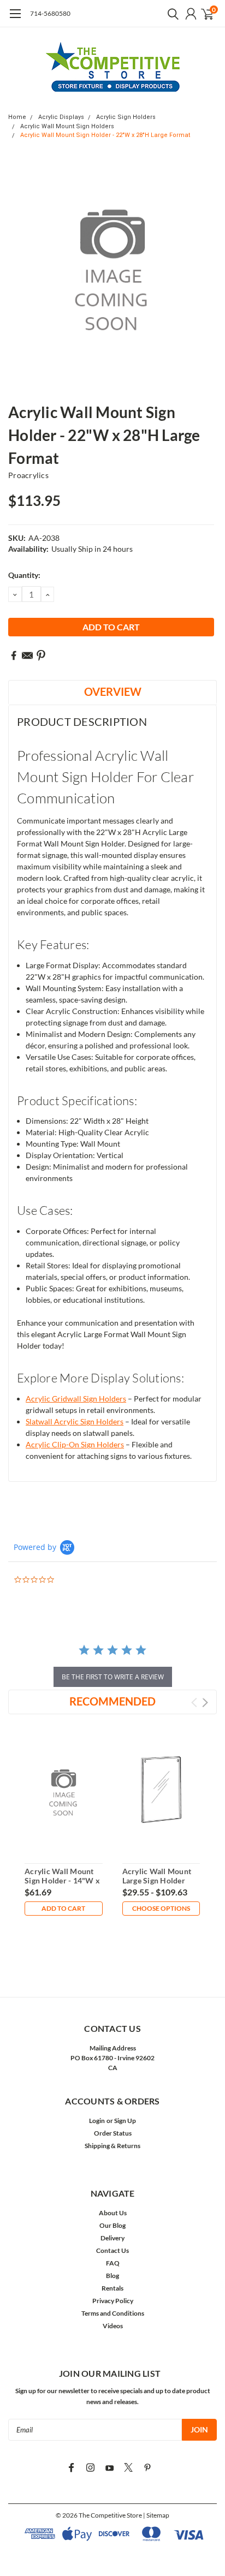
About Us (113, 2213)
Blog (112, 2276)
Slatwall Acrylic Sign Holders (75, 1421)
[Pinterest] (41, 655)
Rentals (112, 2288)
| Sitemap (156, 2515)
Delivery (112, 2238)
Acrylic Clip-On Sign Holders (75, 1444)
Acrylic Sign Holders (126, 117)
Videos (113, 2326)
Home (17, 117)
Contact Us (112, 2250)
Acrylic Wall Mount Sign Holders (67, 126)
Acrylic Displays (61, 117)
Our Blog (112, 2225)
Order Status (113, 2133)
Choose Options (161, 1908)
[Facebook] (14, 655)
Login (97, 2121)
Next (205, 1703)
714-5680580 (50, 13)
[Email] (27, 655)
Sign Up (125, 2121)
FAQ (113, 2263)
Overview (113, 691)
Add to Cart (63, 1908)
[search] (170, 14)
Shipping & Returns (112, 2146)
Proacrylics (28, 475)
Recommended (112, 1701)
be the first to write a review (113, 1677)
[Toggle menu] (15, 19)
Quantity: (24, 575)
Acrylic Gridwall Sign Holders (76, 1399)
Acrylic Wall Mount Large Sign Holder (157, 1876)
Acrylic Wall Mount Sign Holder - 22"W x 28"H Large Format (105, 135)
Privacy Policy (113, 2301)
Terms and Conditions (113, 2313)
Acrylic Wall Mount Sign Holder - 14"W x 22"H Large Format (62, 1881)
